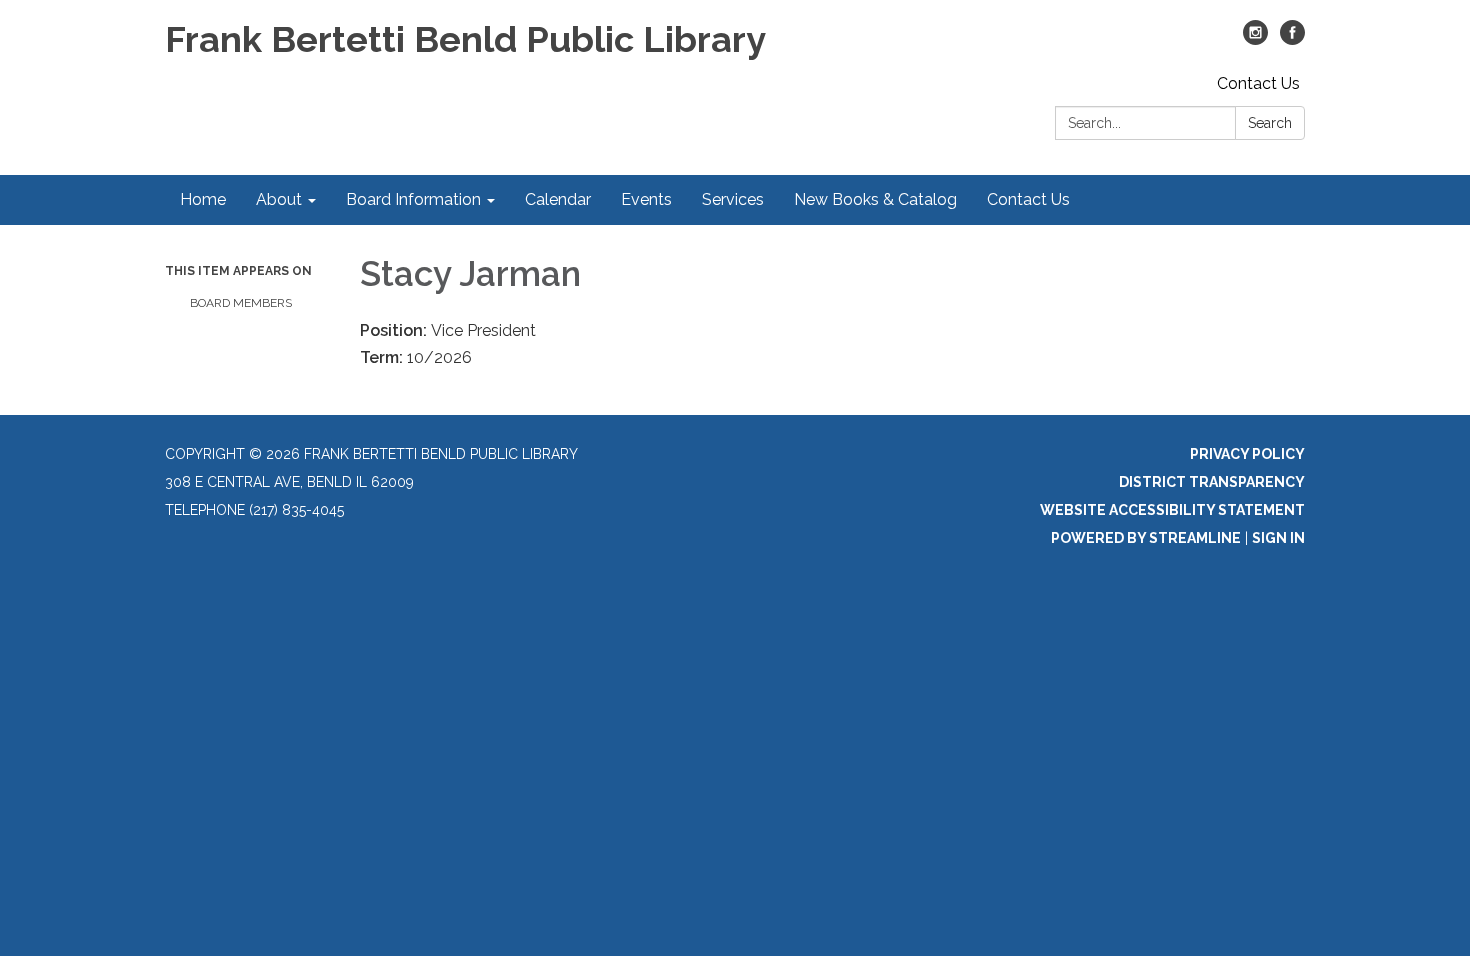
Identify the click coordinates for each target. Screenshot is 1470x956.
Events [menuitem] (646, 199)
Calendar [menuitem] (558, 199)
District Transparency (1212, 482)
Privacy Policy (1247, 454)
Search (1270, 123)
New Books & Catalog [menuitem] (875, 199)
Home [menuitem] (203, 199)
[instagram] (1255, 39)
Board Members (241, 303)
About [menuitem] (279, 199)
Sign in (1278, 538)
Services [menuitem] (733, 199)
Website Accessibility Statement (1172, 510)
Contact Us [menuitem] (1028, 199)
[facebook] (1292, 39)
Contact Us (1258, 83)
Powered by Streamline (1146, 538)
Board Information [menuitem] (413, 199)
